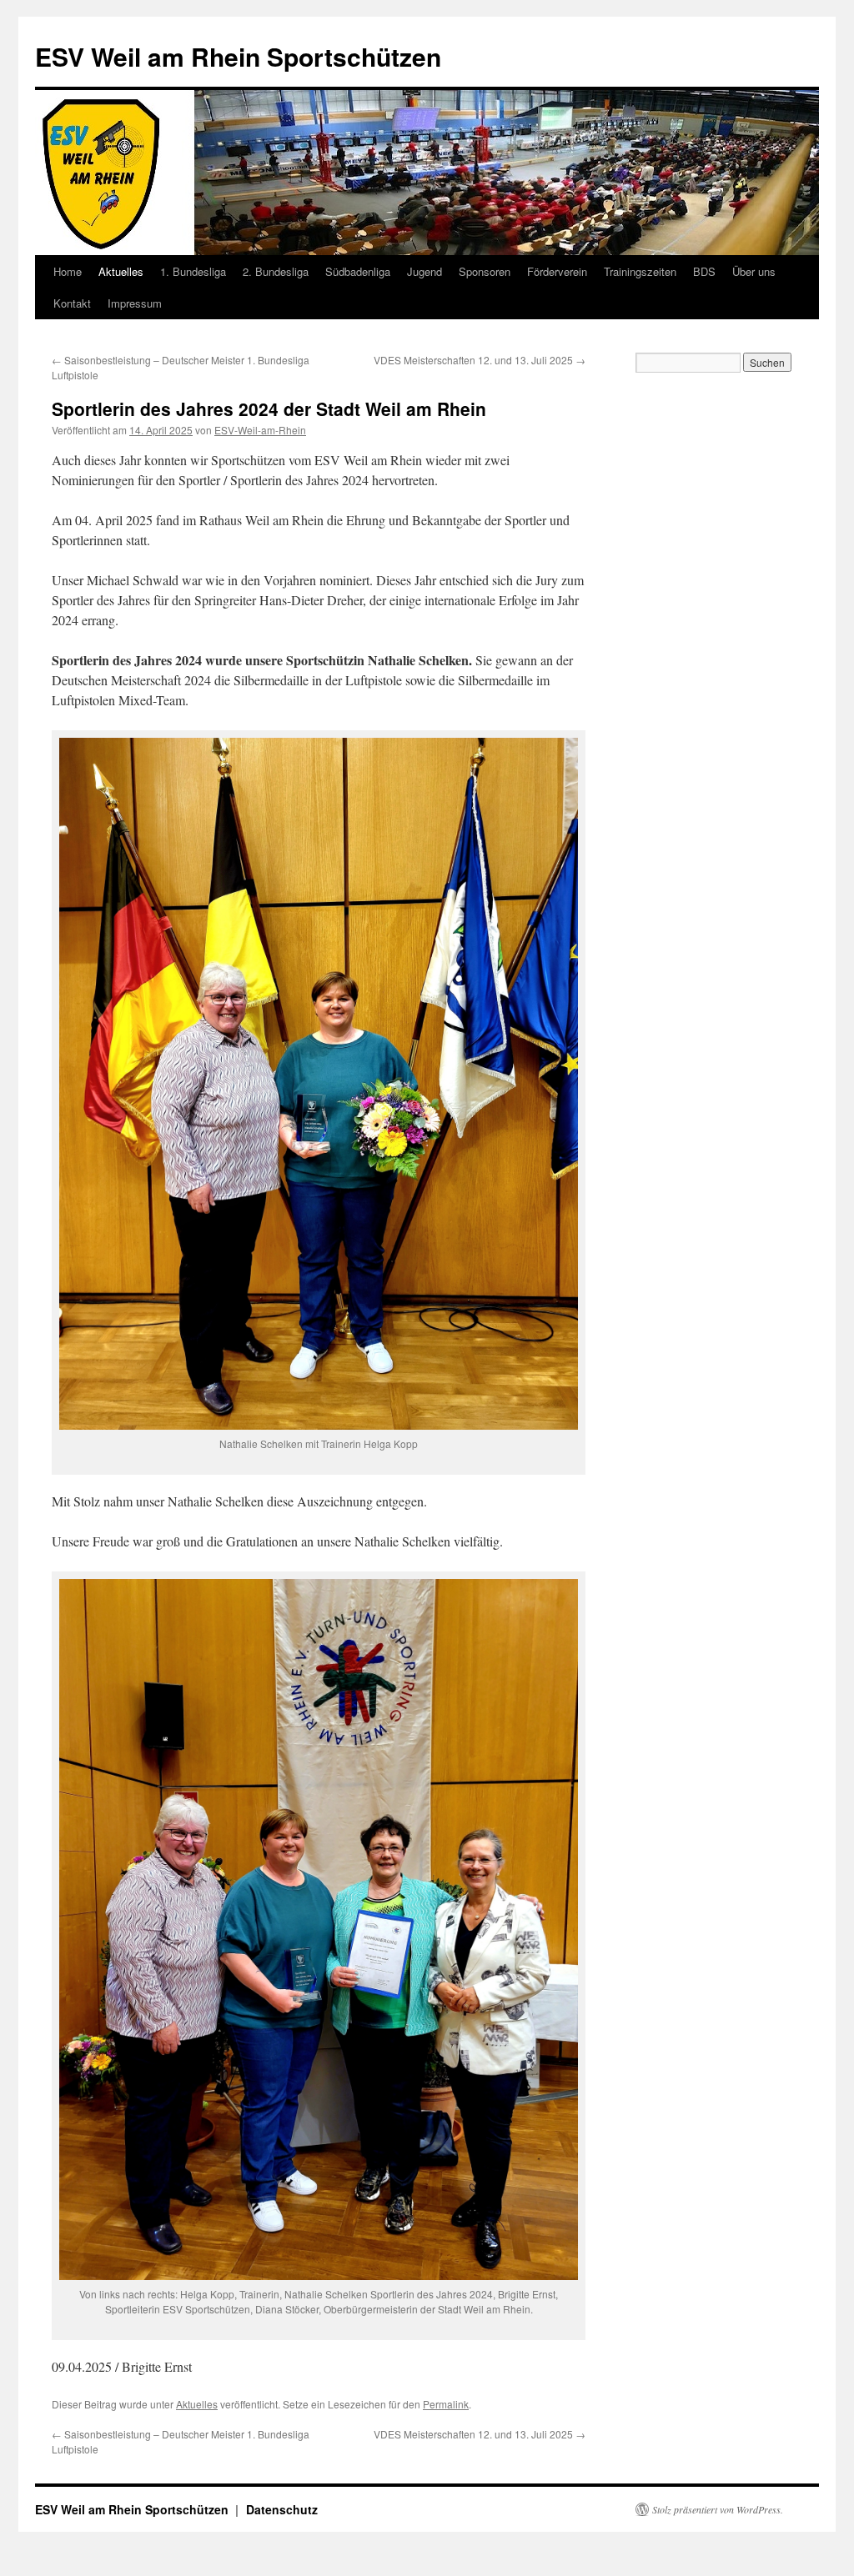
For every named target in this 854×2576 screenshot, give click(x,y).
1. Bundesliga (193, 271)
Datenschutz (282, 2509)
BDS (704, 271)
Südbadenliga (358, 271)
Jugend (424, 271)
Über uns (754, 271)
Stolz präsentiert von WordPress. (718, 2509)
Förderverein (557, 271)
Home (68, 271)
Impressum (135, 303)
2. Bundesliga (276, 271)
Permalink (446, 2404)
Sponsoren (485, 271)
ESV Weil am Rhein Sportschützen (238, 56)
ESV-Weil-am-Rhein (260, 430)
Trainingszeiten (640, 271)
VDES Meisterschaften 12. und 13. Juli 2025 (480, 360)
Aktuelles (121, 271)
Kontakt (72, 303)
